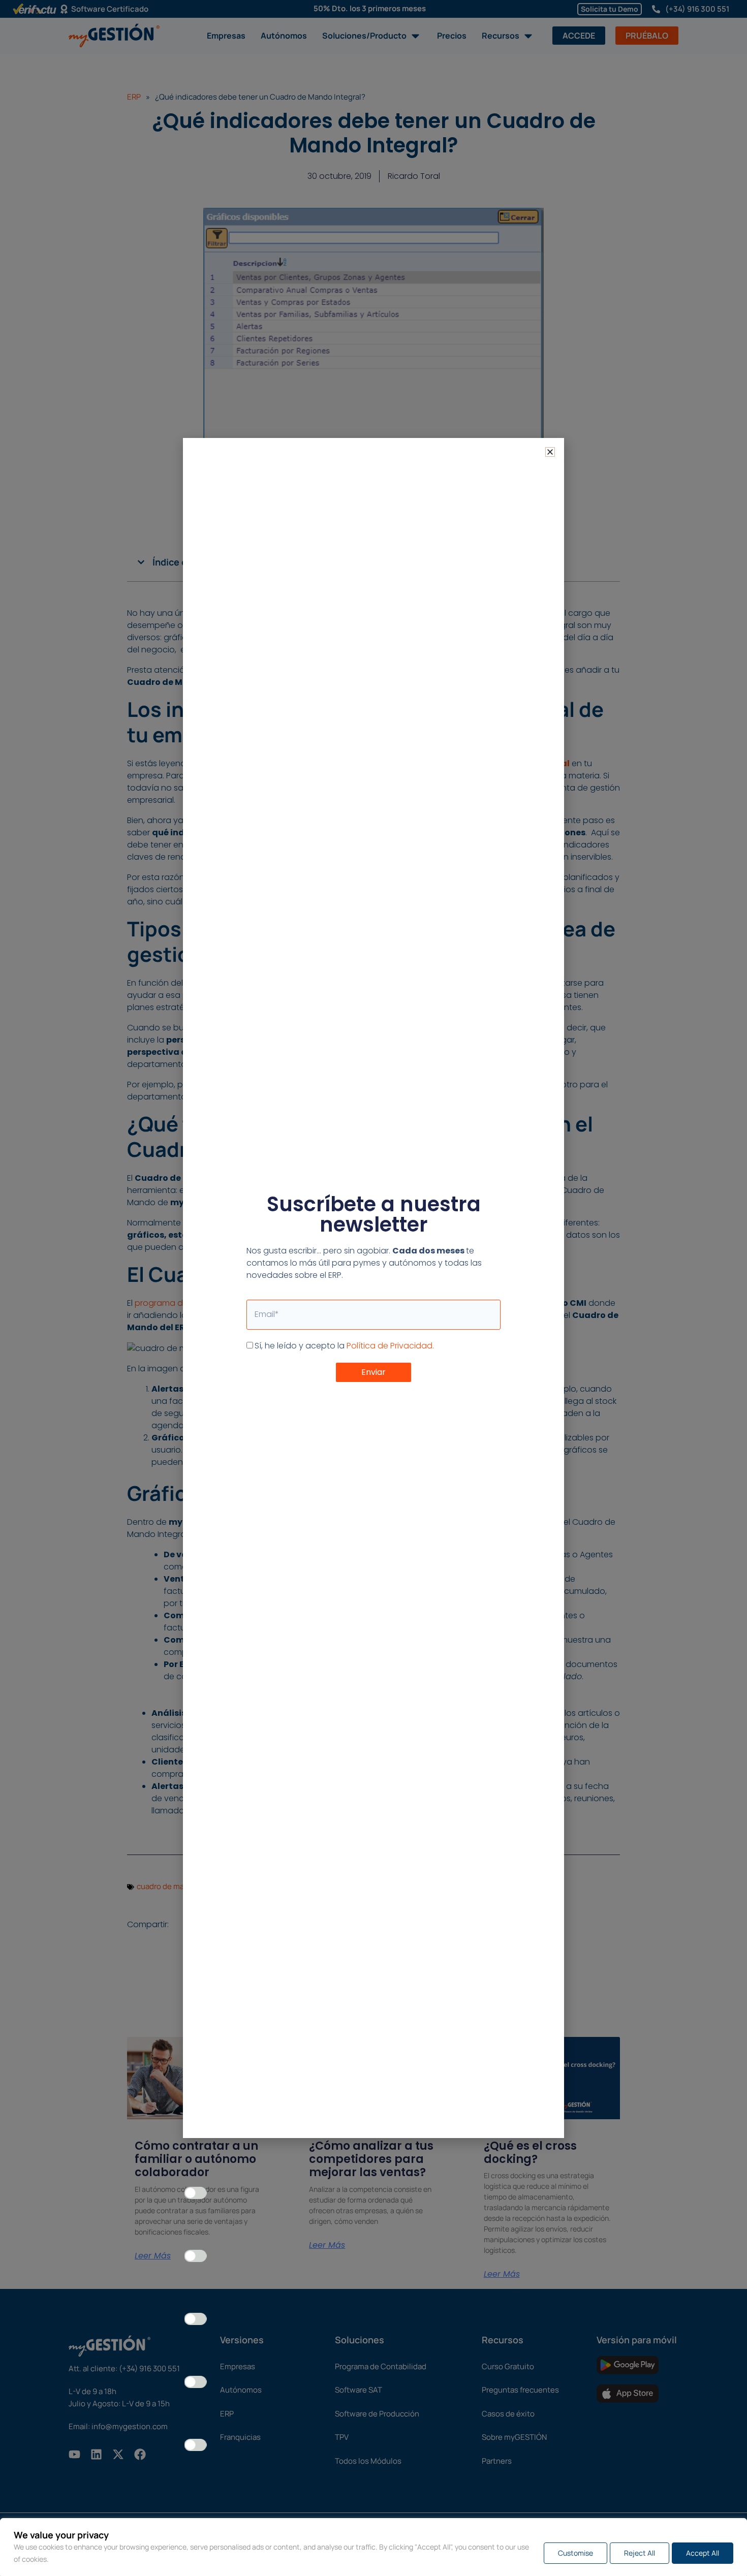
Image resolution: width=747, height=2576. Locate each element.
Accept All (703, 2553)
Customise (575, 2553)
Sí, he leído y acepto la (344, 1346)
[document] (373, 1288)
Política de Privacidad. (390, 1346)
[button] (550, 452)
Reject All (640, 2553)
